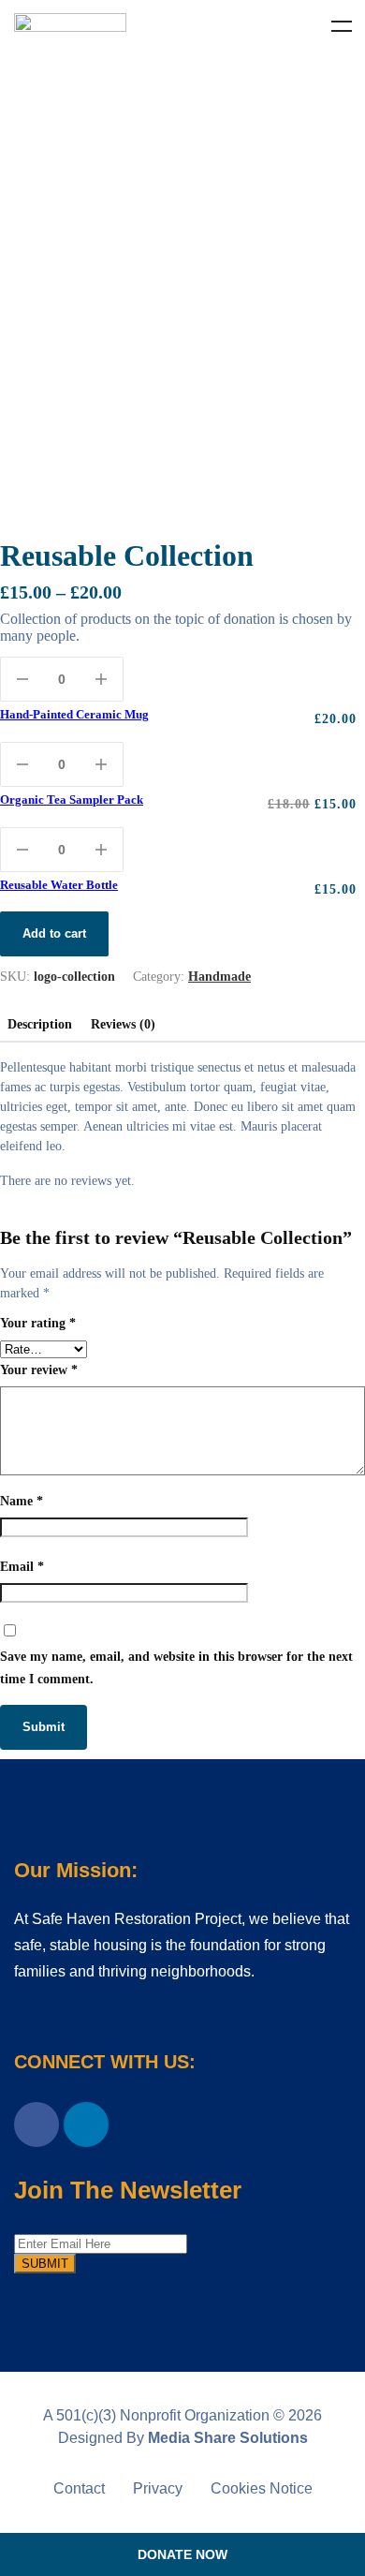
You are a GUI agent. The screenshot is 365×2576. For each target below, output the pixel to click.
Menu (342, 26)
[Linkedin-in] (86, 2124)
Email (22, 1567)
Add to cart (54, 933)
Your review (39, 1370)
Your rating (38, 1323)
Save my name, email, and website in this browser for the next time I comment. (176, 1668)
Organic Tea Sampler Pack (72, 799)
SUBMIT (45, 2264)
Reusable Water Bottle (59, 885)
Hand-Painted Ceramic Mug (74, 714)
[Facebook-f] (36, 2124)
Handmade (219, 977)
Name (22, 1501)
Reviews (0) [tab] (123, 1024)
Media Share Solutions (228, 2438)
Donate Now (182, 2554)
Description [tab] (40, 1024)
